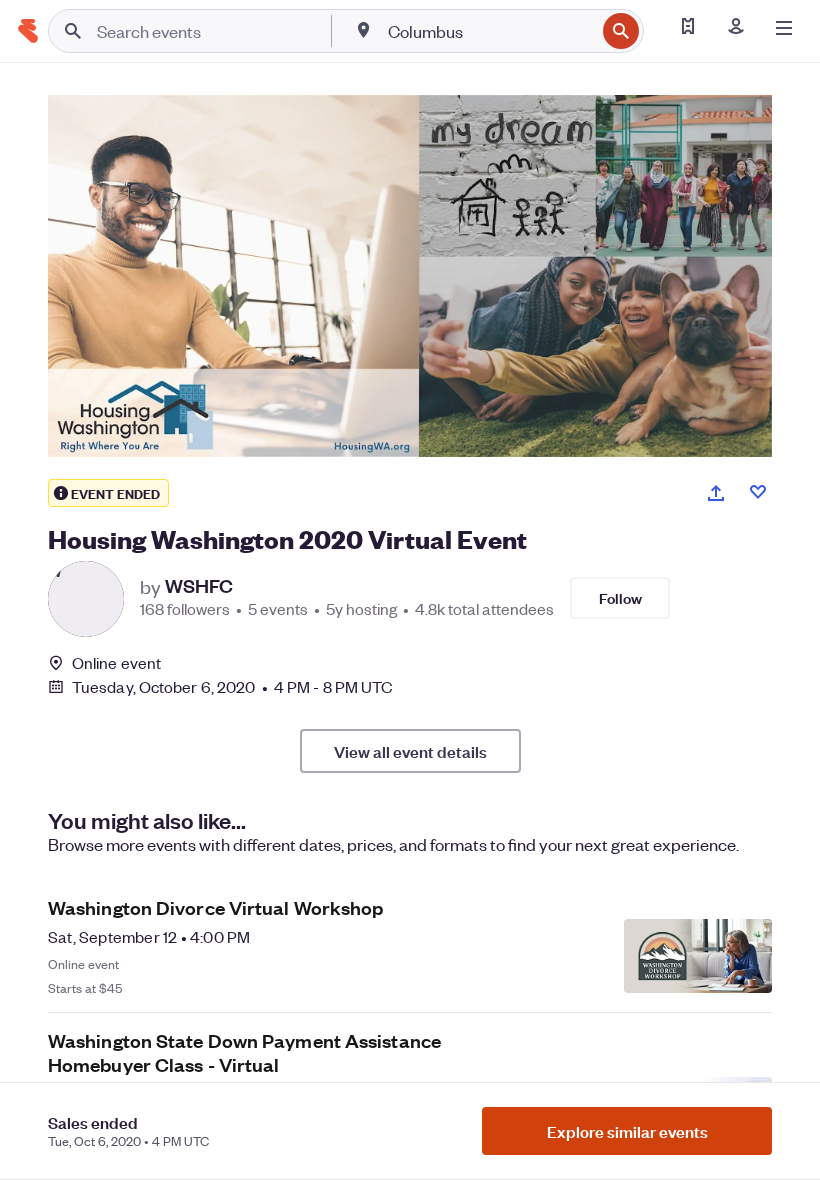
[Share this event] (716, 493)
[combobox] (489, 31)
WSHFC (199, 586)
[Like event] (758, 492)
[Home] (28, 31)
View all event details (410, 751)
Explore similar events (627, 1131)
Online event (116, 663)
